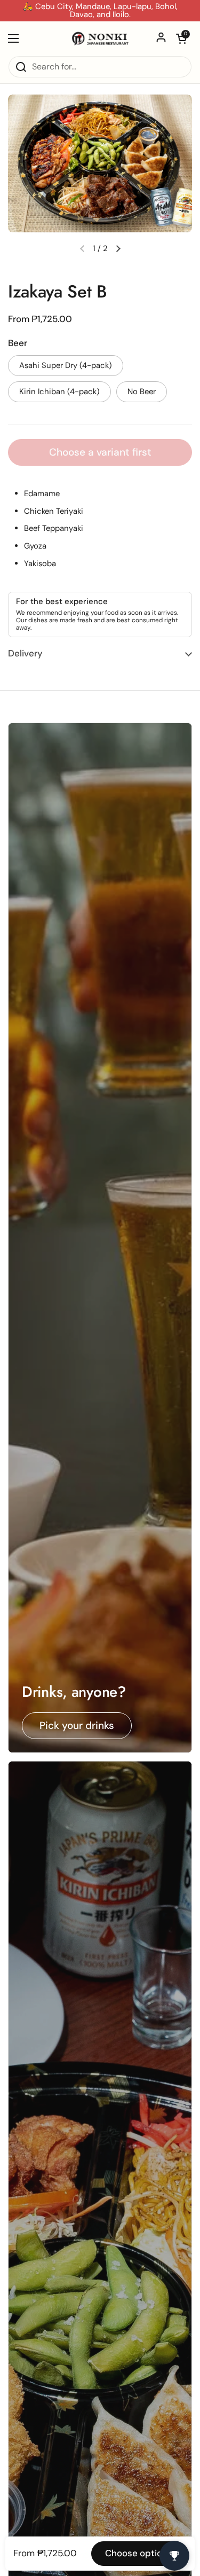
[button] (181, 38)
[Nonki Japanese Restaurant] (100, 38)
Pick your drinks (77, 1725)
